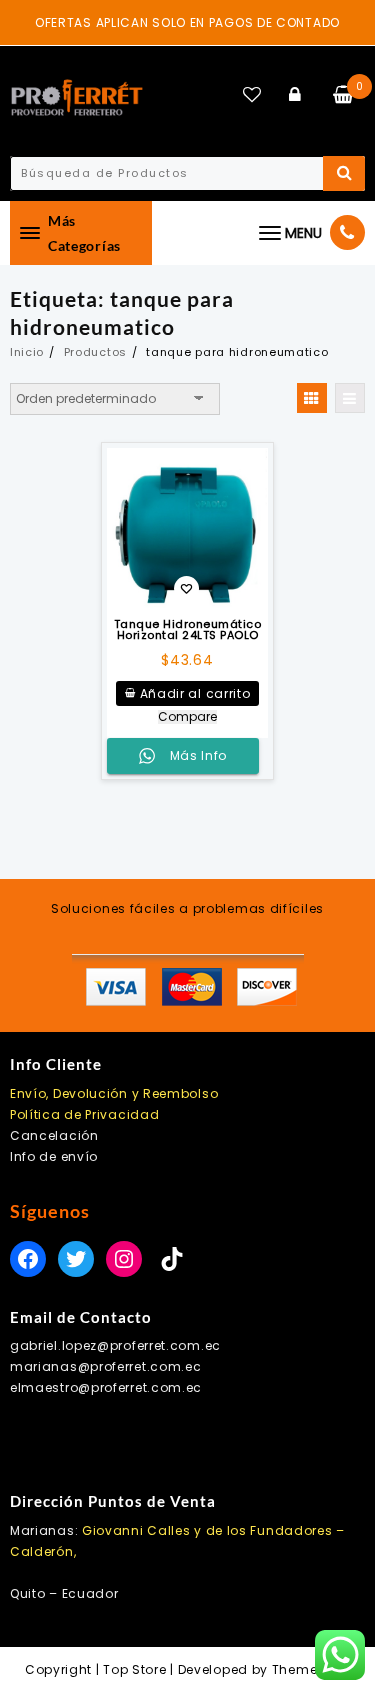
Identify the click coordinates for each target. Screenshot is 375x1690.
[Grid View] (312, 398)
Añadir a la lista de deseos (186, 590)
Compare (187, 717)
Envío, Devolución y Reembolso (114, 1093)
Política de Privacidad (84, 1114)
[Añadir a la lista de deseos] (188, 529)
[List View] (350, 398)
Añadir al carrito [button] (195, 693)
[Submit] (344, 173)
